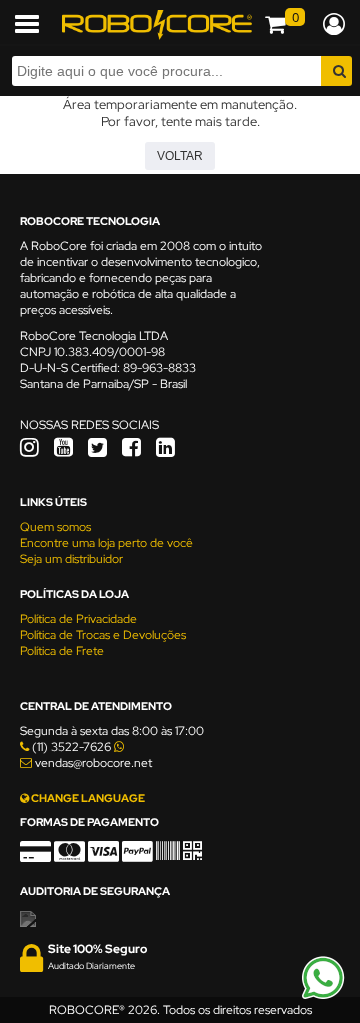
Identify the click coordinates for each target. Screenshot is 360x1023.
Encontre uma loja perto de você (106, 543)
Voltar (180, 156)
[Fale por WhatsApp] (323, 996)
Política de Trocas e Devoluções (103, 635)
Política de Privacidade (78, 619)
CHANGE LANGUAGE (87, 798)
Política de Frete (62, 651)
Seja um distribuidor (71, 559)
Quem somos (55, 527)
